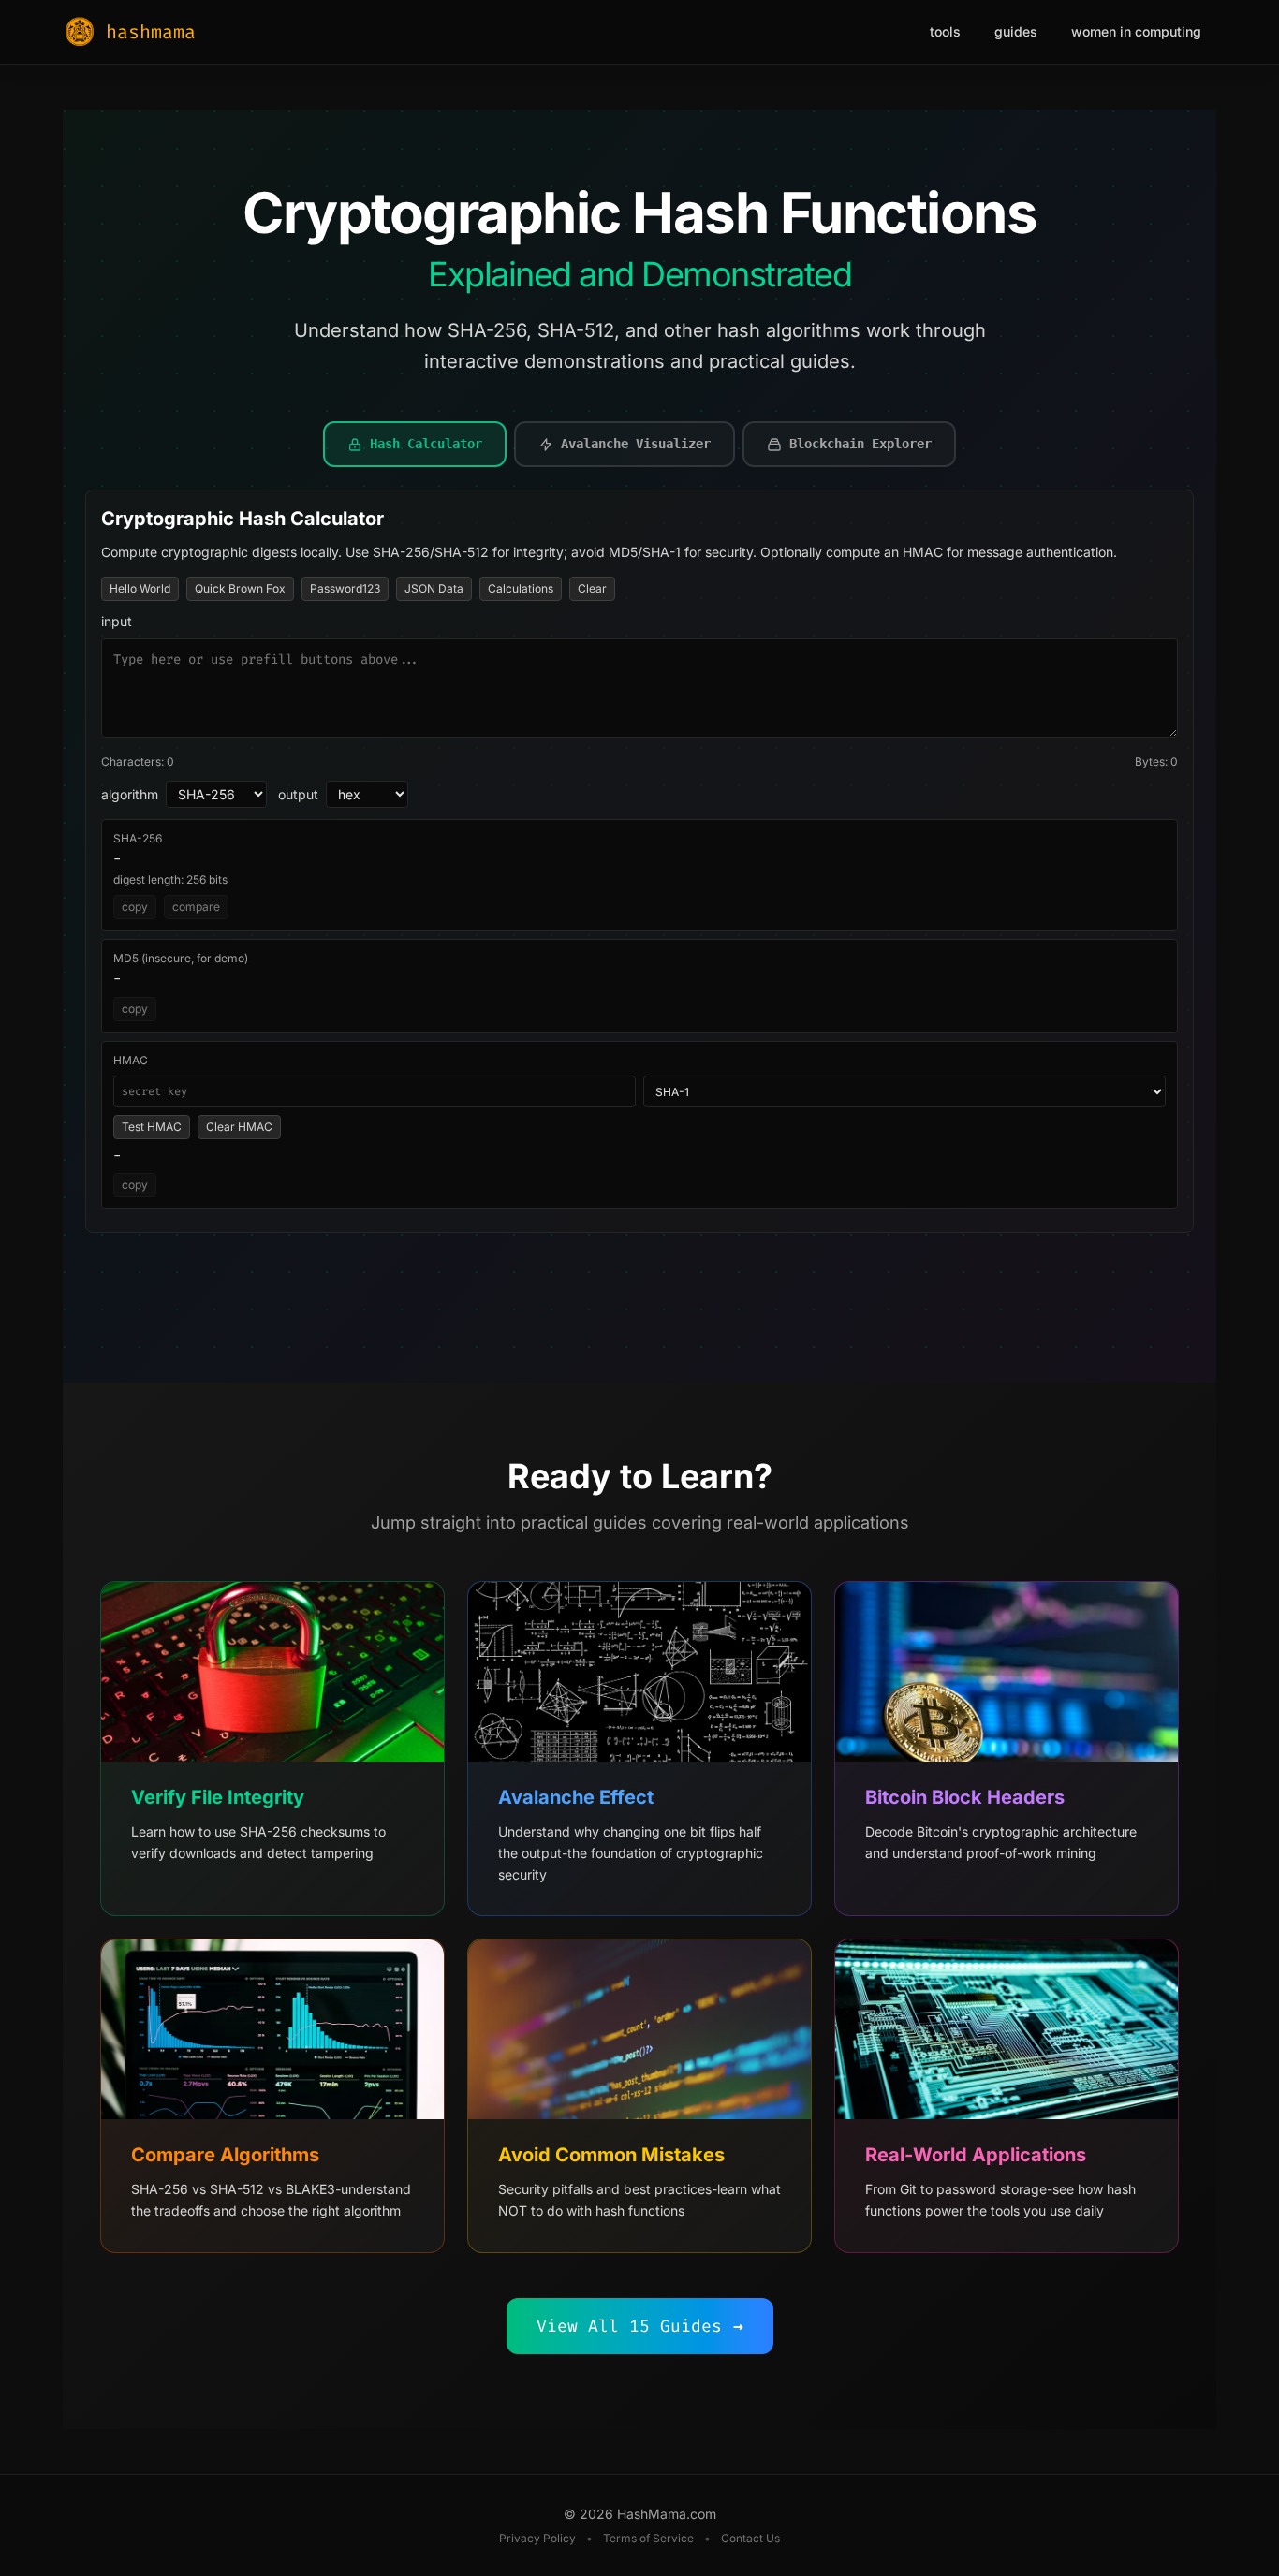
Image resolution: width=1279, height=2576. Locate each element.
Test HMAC (152, 1127)
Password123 (345, 588)
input (117, 621)
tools (945, 31)
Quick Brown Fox (240, 588)
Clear (592, 588)
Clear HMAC (239, 1127)
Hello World (140, 588)
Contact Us (750, 2538)
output (298, 794)
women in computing (1136, 31)
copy (135, 907)
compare (196, 907)
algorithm (130, 794)
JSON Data (434, 588)
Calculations (521, 588)
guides (1016, 31)
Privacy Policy (537, 2538)
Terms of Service (648, 2538)
